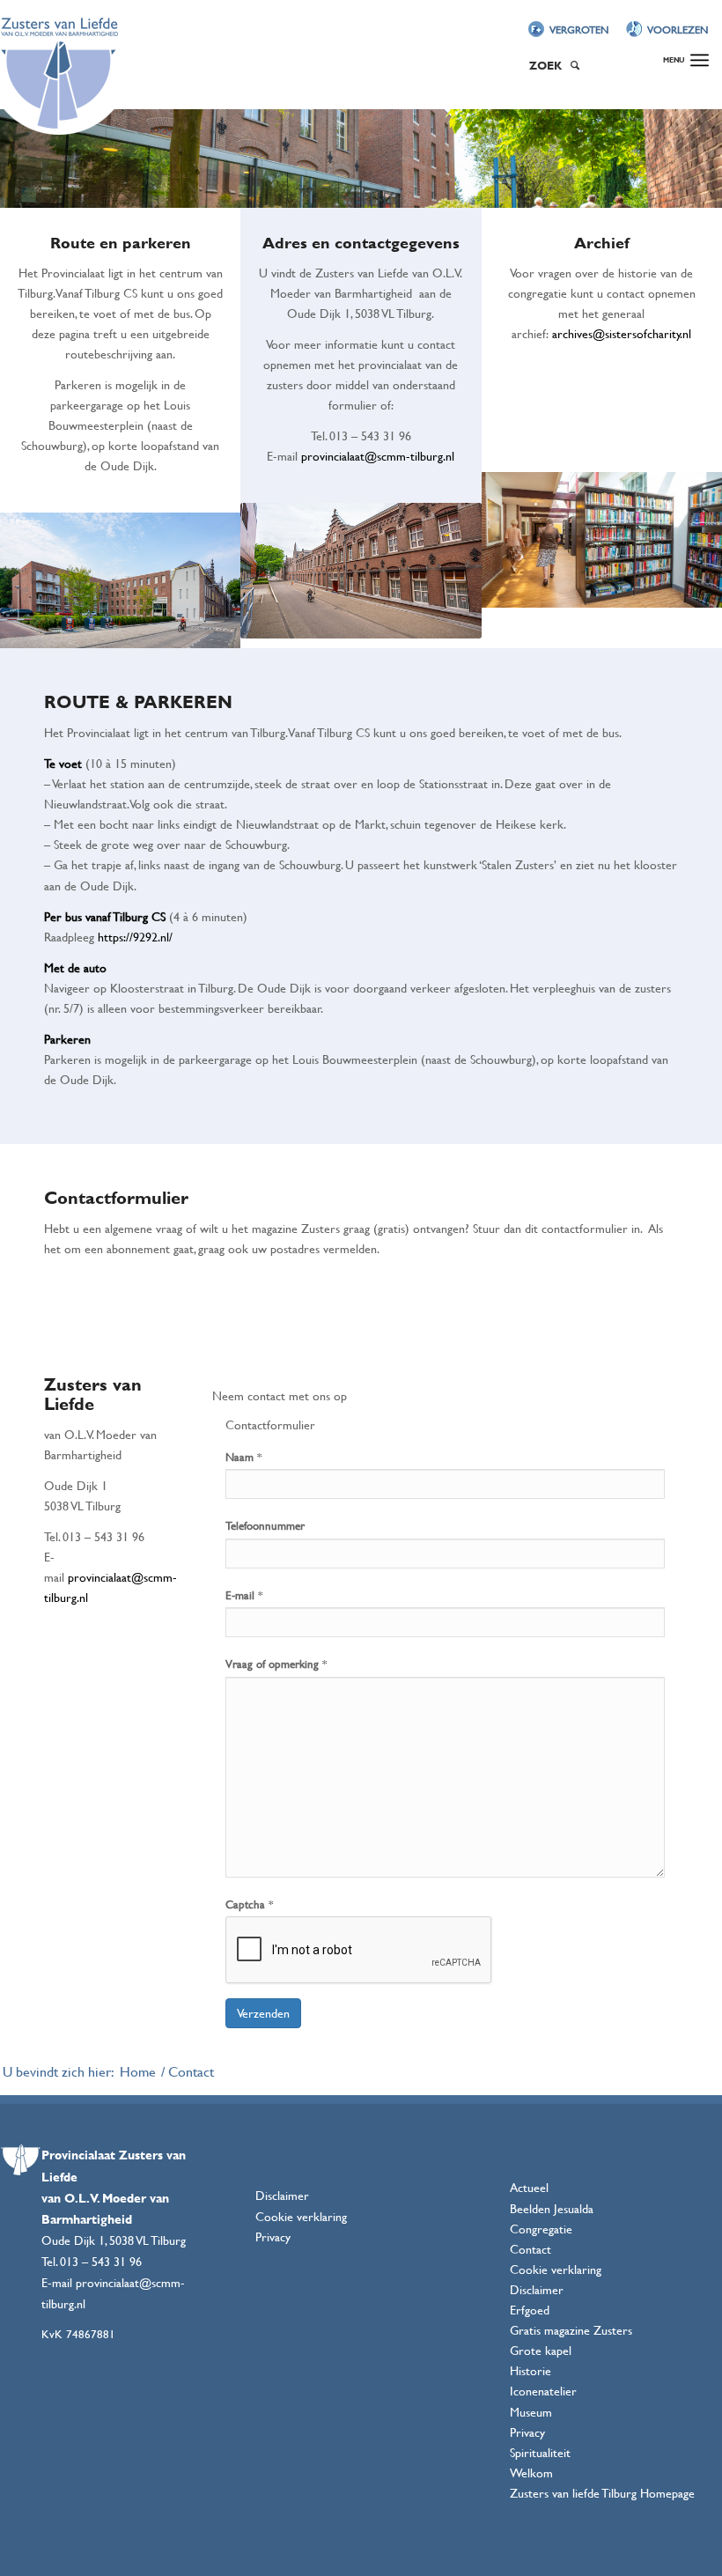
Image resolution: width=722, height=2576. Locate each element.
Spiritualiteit (540, 2452)
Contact (530, 2249)
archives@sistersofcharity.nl (622, 333)
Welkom (531, 2473)
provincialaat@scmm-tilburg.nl (378, 456)
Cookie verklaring (301, 2216)
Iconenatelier (543, 2391)
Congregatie (541, 2229)
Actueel (529, 2187)
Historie (530, 2370)
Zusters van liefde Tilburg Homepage (602, 2493)
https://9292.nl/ (135, 937)
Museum (531, 2412)
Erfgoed (530, 2310)
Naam (243, 1457)
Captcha (249, 1904)
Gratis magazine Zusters (571, 2330)
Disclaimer (282, 2195)
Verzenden (263, 2013)
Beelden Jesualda (552, 2208)
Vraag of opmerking (276, 1664)
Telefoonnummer (265, 1525)
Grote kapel (541, 2350)
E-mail (244, 1595)
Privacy (273, 2236)
